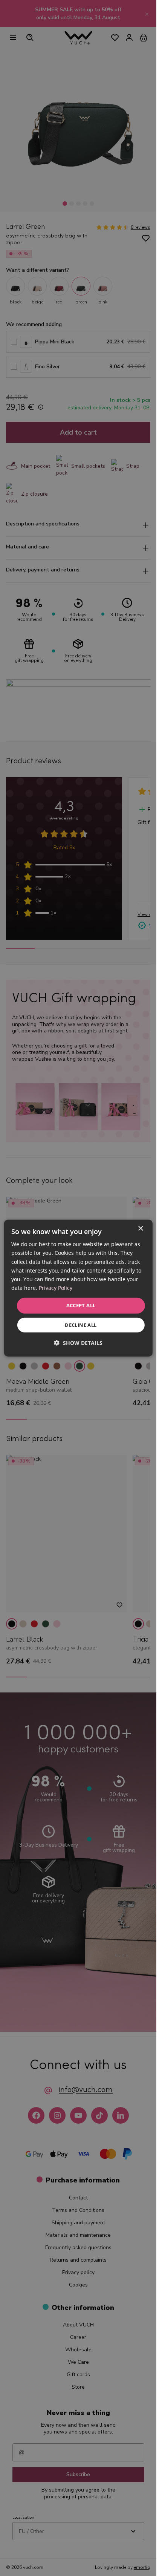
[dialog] (78, 1288)
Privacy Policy (56, 1288)
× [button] (140, 1229)
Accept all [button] (81, 1305)
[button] (78, 1342)
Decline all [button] (81, 1325)
